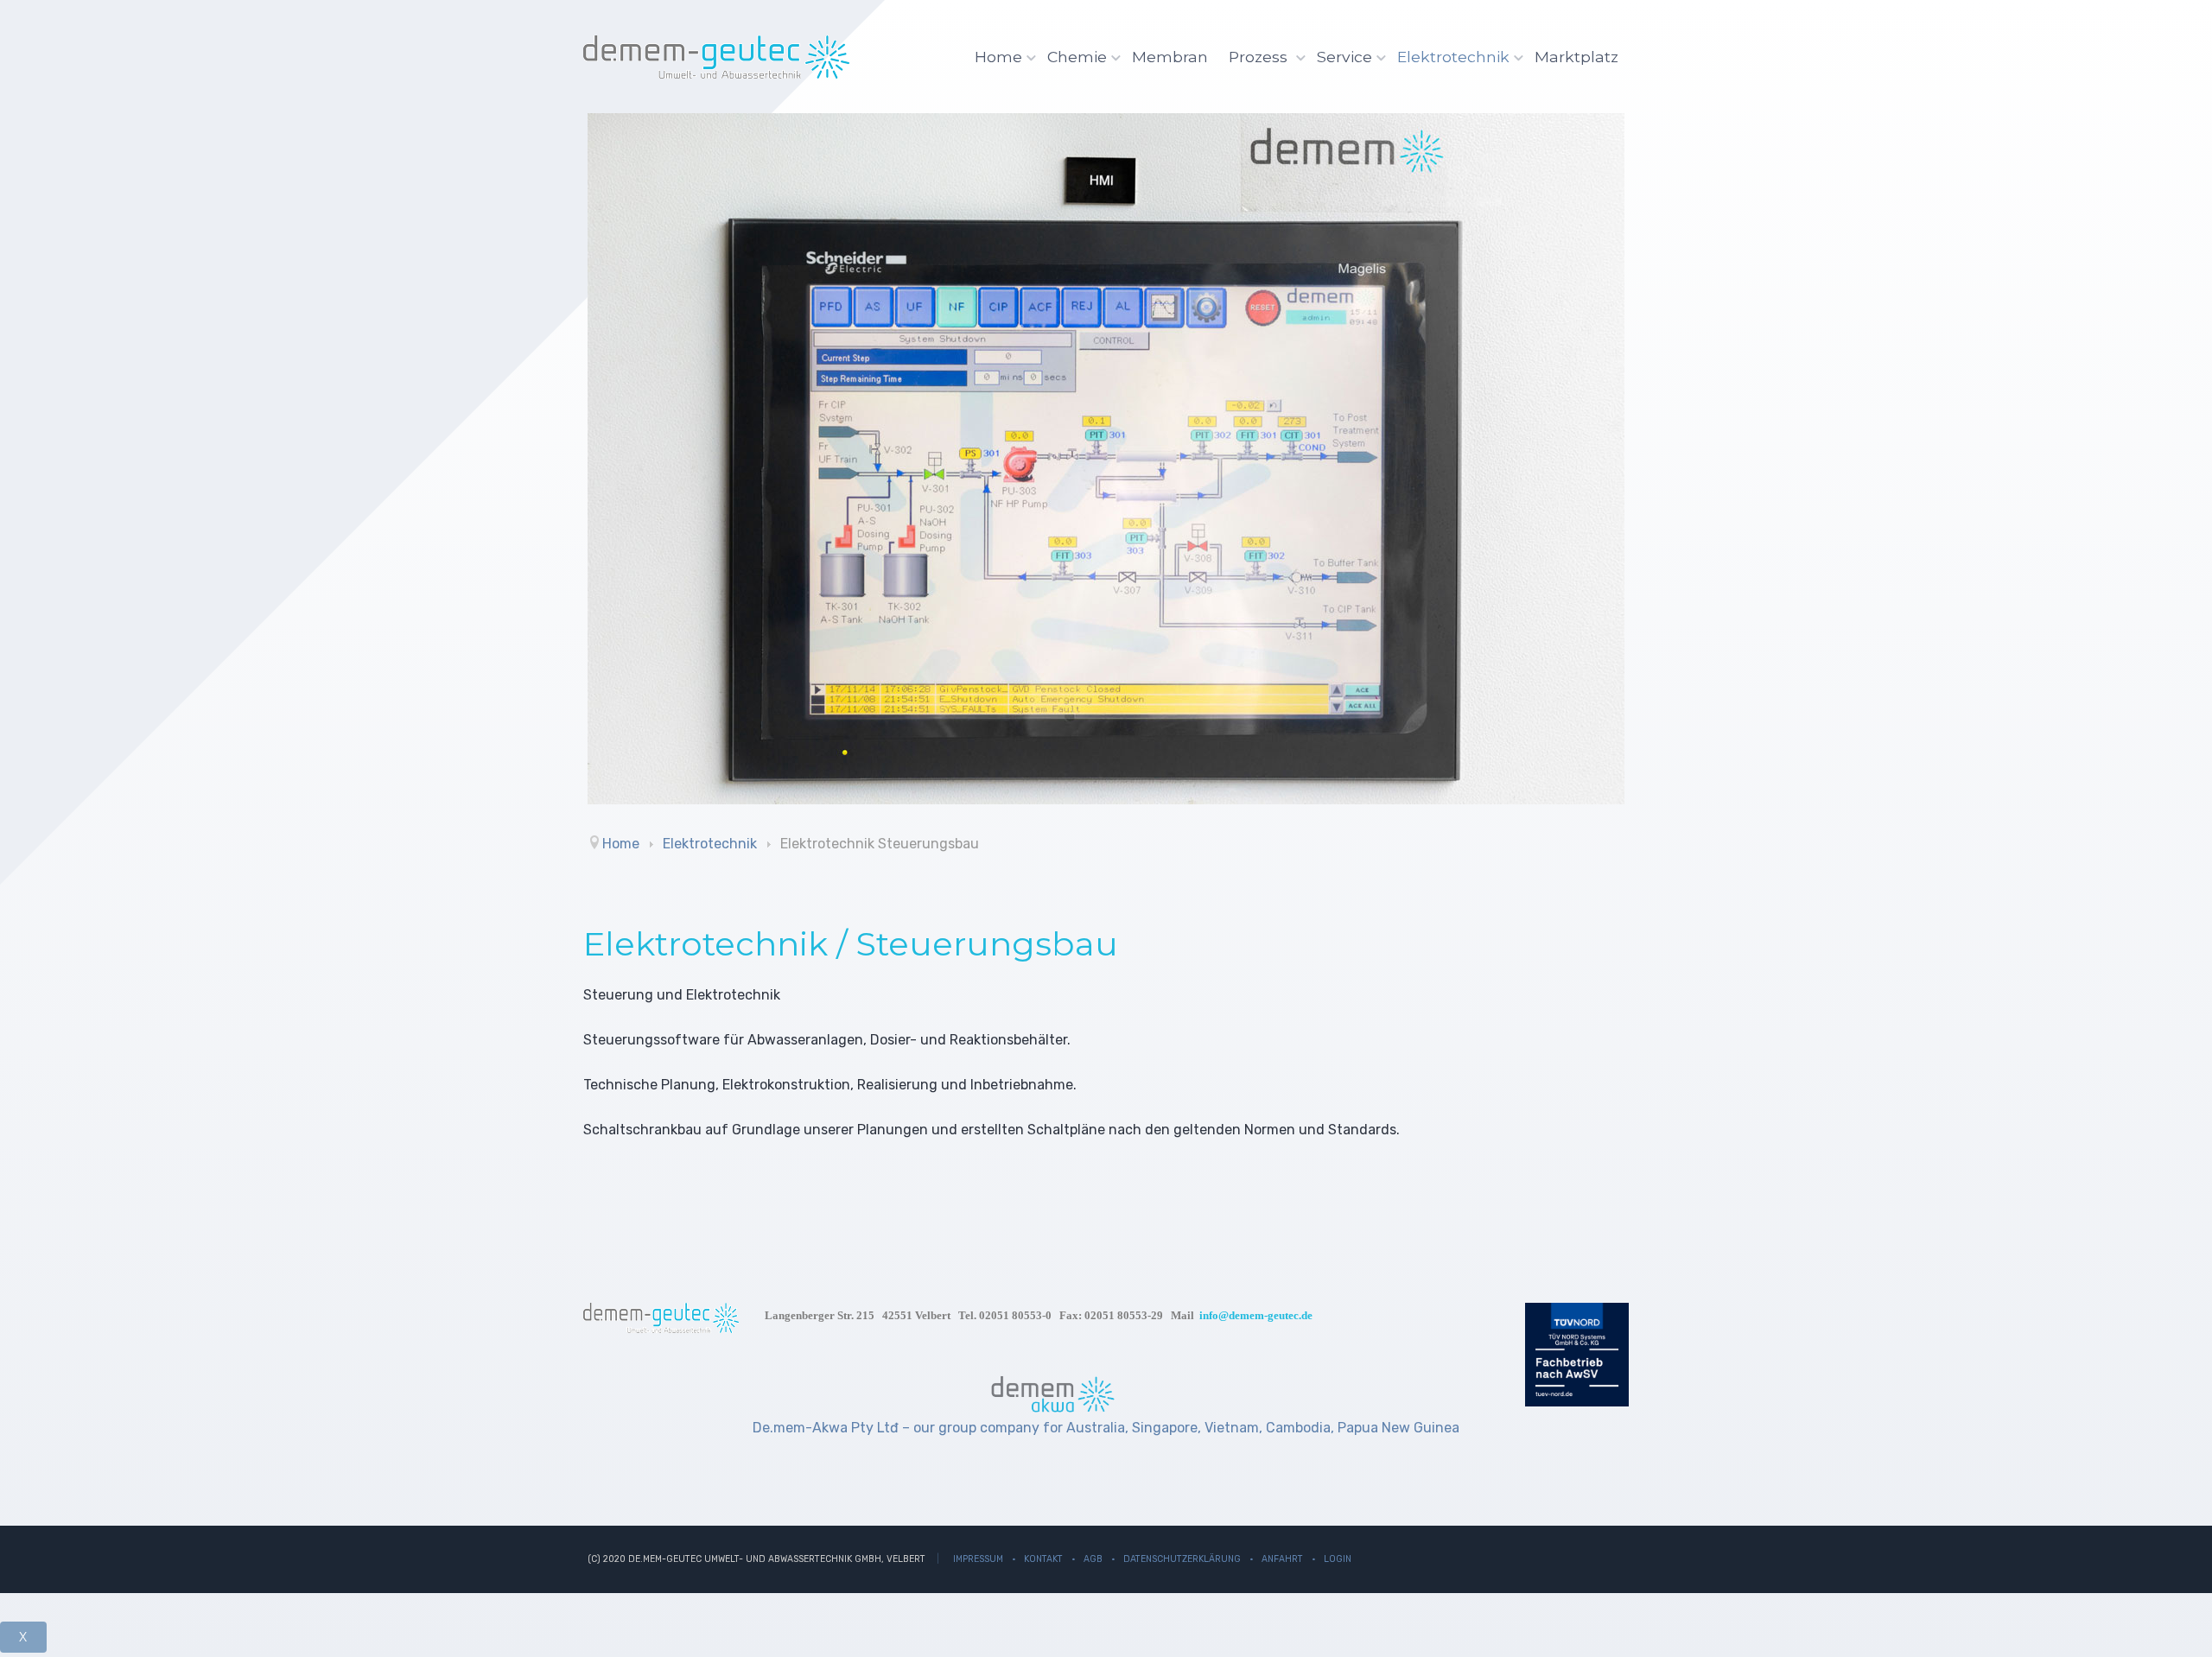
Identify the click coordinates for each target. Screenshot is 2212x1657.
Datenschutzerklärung (1182, 1559)
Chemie (1077, 57)
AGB (1093, 1559)
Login (1338, 1559)
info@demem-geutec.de (1256, 1315)
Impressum (978, 1559)
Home (998, 57)
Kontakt (1043, 1559)
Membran (1170, 57)
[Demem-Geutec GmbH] (716, 57)
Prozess (1260, 57)
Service (1344, 57)
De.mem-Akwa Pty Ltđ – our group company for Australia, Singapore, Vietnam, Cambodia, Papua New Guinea (1106, 1428)
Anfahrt (1282, 1559)
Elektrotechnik (1453, 57)
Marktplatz (1576, 57)
